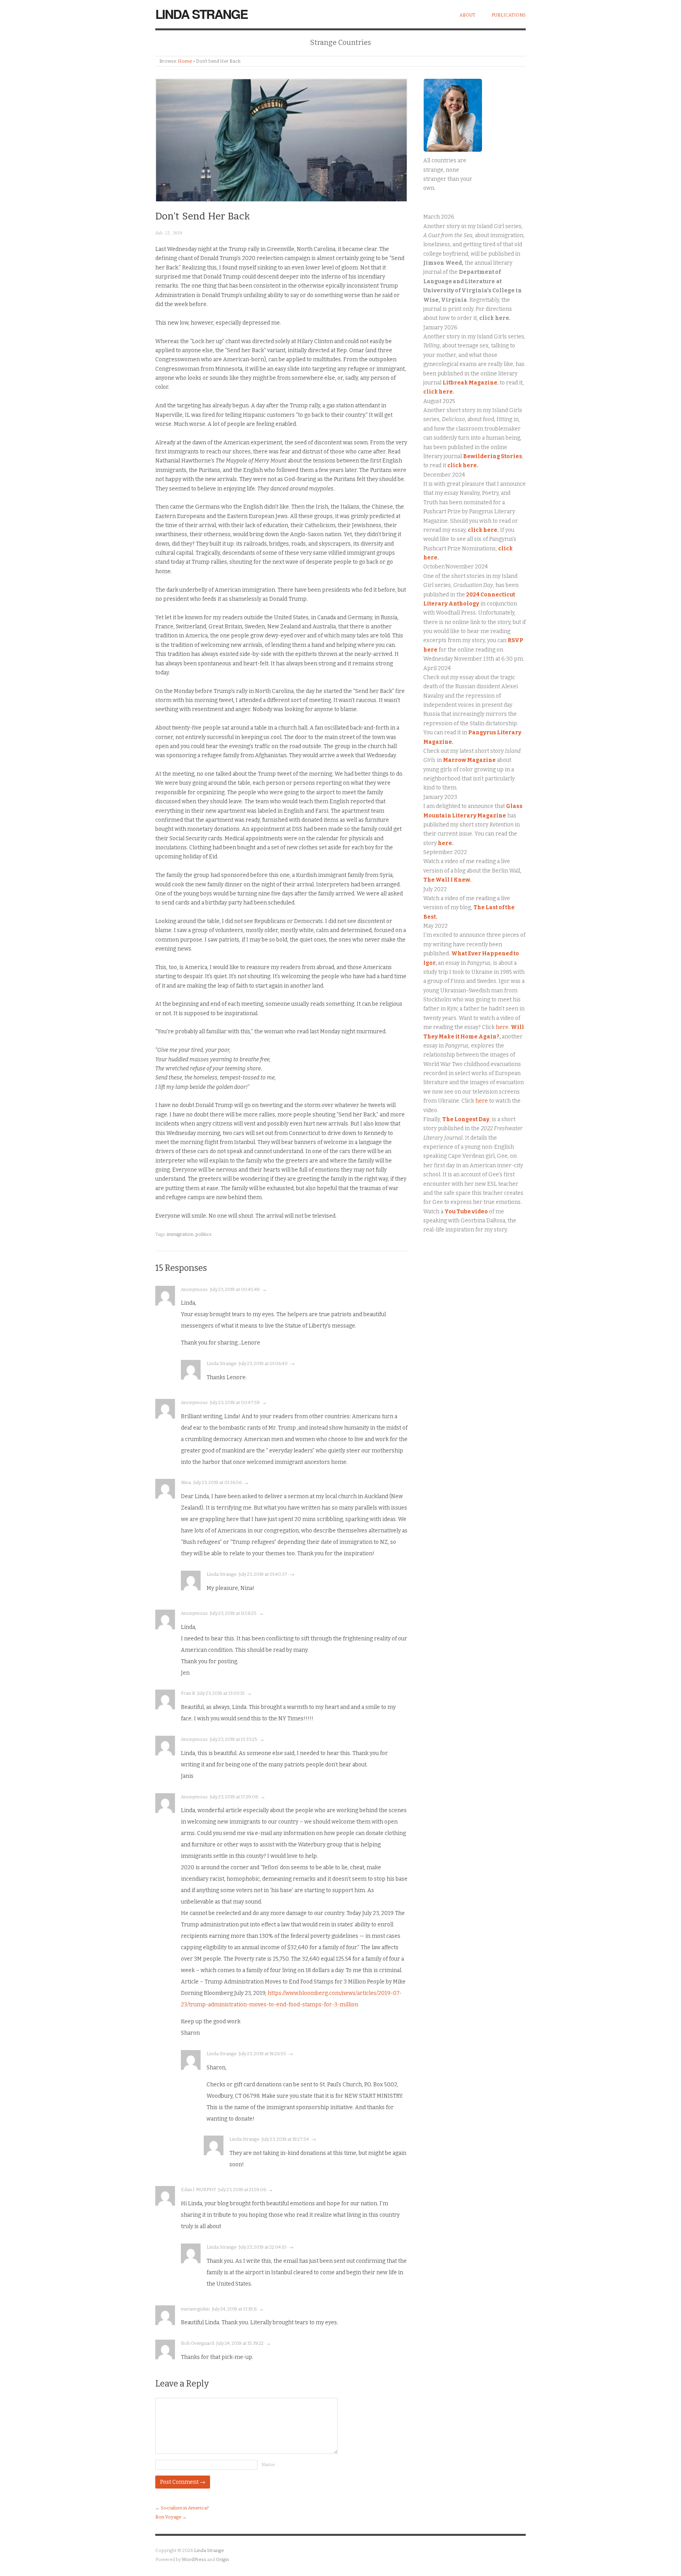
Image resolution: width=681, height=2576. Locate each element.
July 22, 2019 (169, 233)
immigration (180, 1234)
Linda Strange (201, 14)
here (445, 843)
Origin (222, 2559)
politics (204, 1234)
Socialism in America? (185, 2508)
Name (268, 2465)
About (467, 15)
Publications (509, 15)
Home (185, 61)
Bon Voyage (168, 2517)
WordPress (194, 2559)
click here (483, 530)
